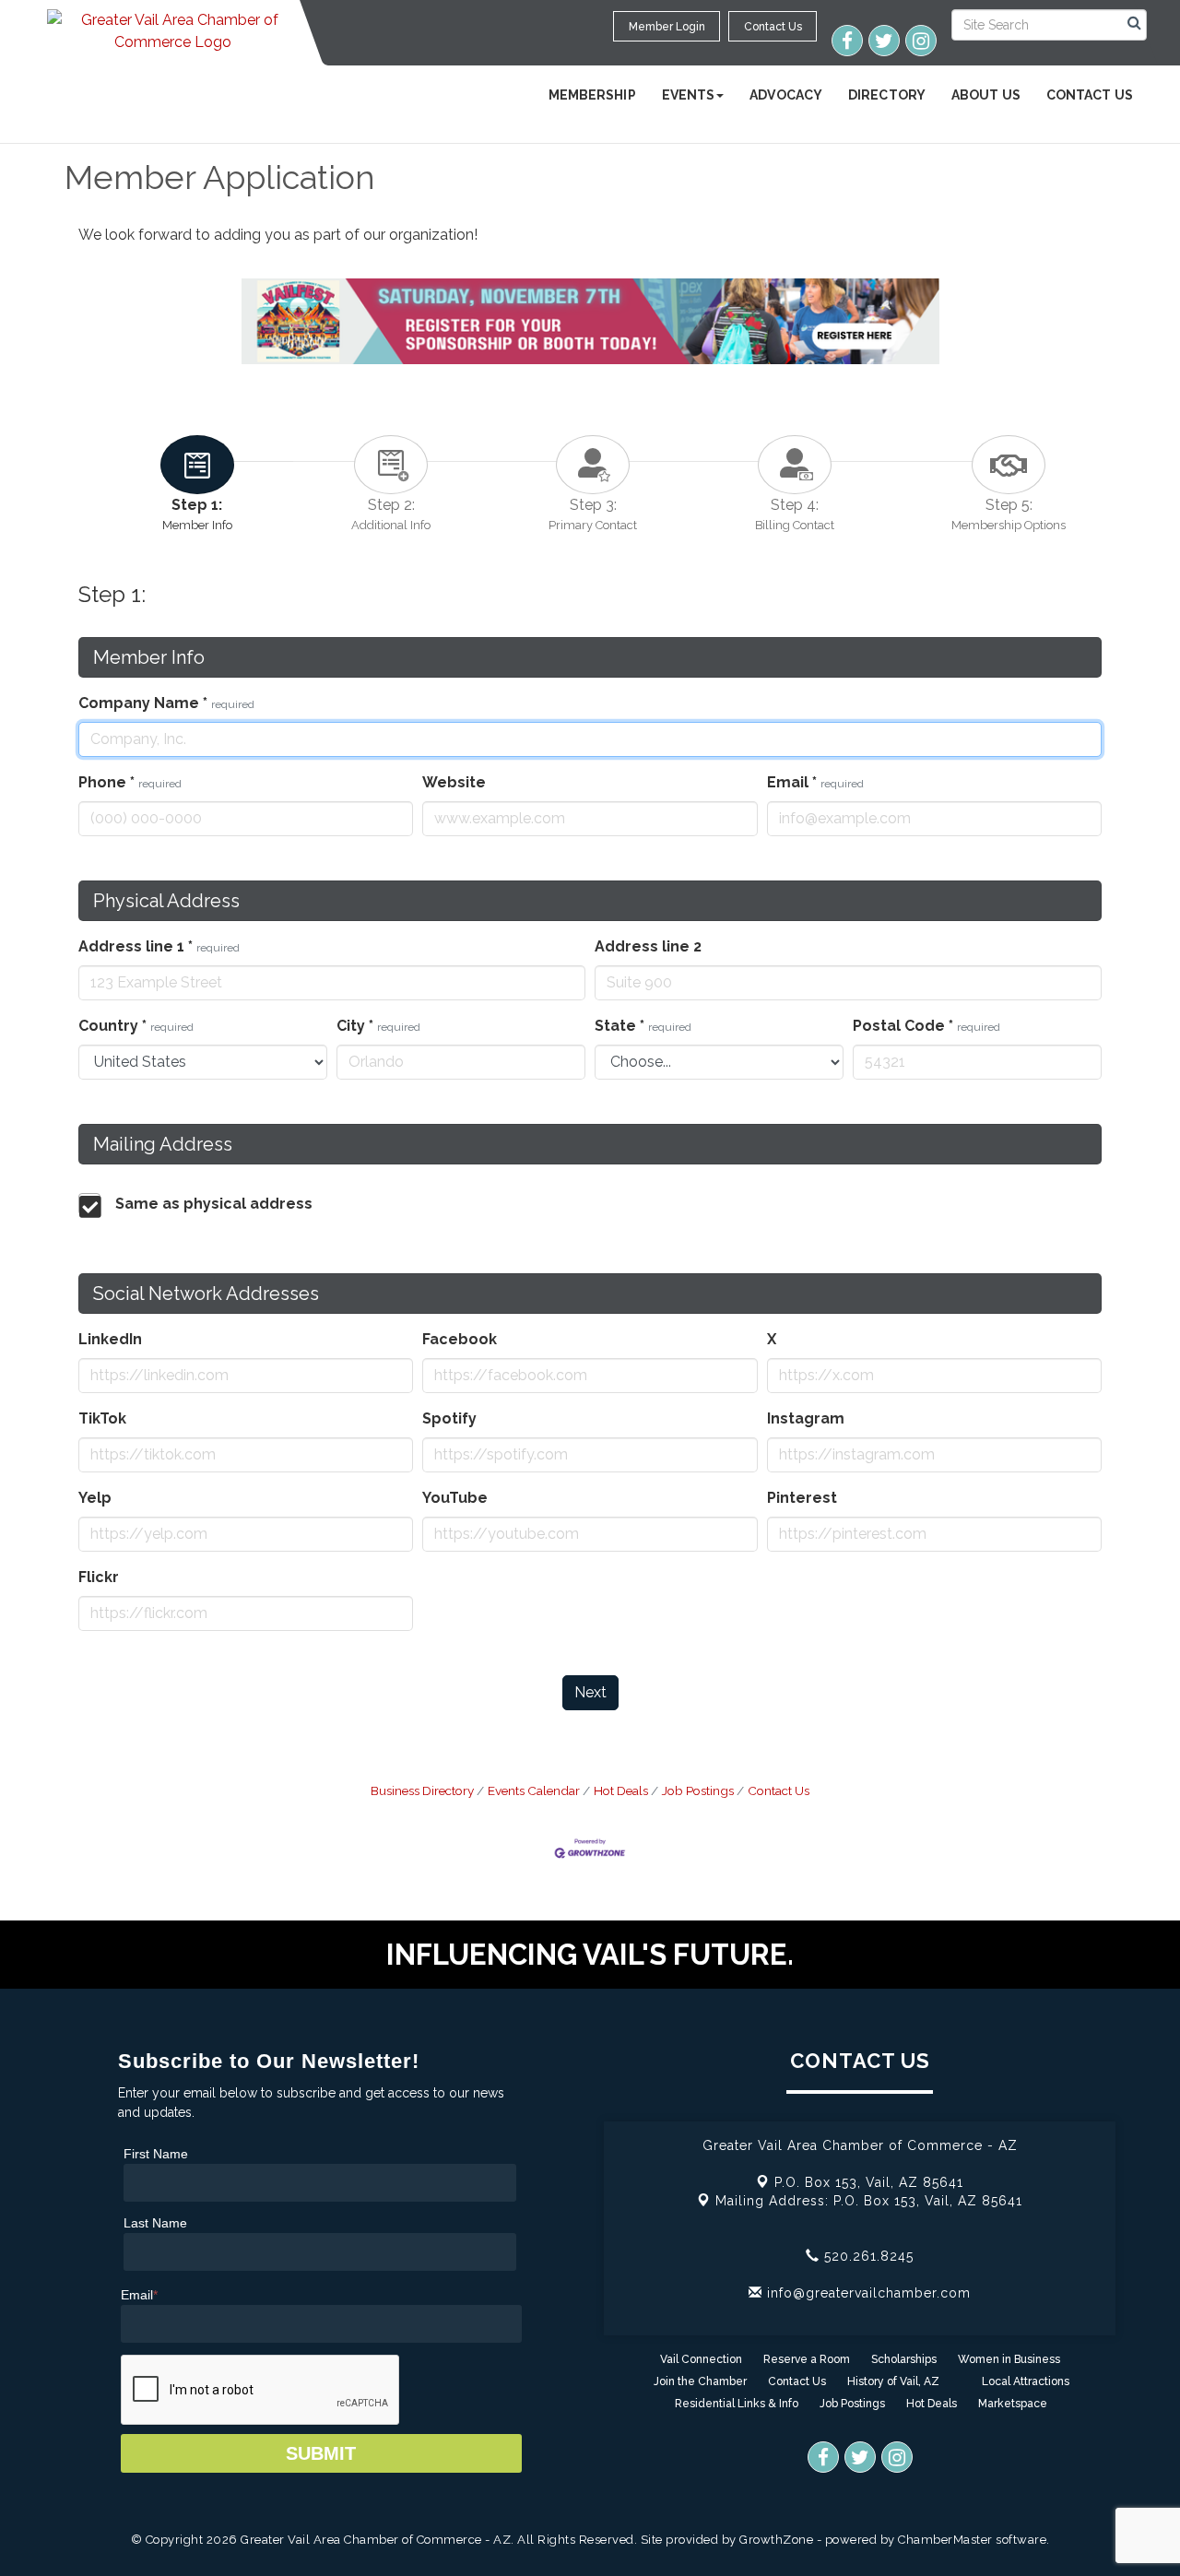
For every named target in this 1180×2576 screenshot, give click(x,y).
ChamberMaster (945, 2540)
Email (815, 782)
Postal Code (926, 1026)
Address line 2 (648, 946)
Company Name (166, 703)
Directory (887, 95)
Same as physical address (214, 1204)
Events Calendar (534, 1790)
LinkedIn (110, 1339)
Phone (130, 782)
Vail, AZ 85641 (869, 2182)
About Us (986, 95)
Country (136, 1026)
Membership (592, 95)
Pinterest (802, 1498)
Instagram (806, 1418)
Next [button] (590, 1692)
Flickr (99, 1577)
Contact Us (1090, 95)
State (643, 1026)
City (378, 1026)
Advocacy (786, 95)
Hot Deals (621, 1790)
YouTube (455, 1498)
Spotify (449, 1418)
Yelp (95, 1498)
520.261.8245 (867, 2256)
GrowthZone (776, 2540)
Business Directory (422, 1790)
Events (689, 95)
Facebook (460, 1339)
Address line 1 (159, 946)
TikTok (102, 1418)
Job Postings (698, 1790)
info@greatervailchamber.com (867, 2293)
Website (454, 782)
